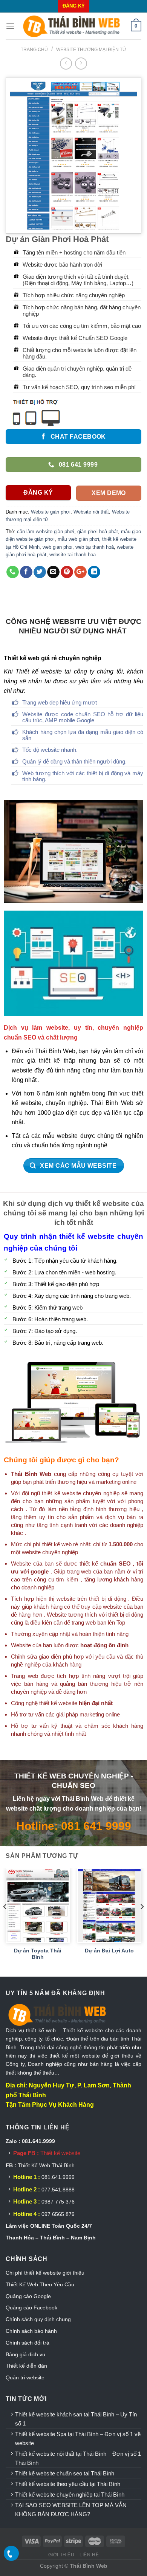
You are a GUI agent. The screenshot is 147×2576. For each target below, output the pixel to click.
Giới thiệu (61, 2555)
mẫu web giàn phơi (78, 539)
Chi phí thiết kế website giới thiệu (46, 2273)
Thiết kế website (60, 2153)
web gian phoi (57, 547)
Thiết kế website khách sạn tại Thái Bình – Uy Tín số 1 (76, 2419)
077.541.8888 (58, 2190)
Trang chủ (34, 50)
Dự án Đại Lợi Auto (109, 1951)
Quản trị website (25, 2377)
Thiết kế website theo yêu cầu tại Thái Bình (68, 2484)
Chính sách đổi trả (28, 2343)
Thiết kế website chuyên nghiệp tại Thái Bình (70, 2495)
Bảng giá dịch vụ (25, 2354)
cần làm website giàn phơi (46, 531)
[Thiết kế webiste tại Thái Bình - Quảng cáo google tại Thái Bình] (73, 26)
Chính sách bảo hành (31, 2331)
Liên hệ (89, 2555)
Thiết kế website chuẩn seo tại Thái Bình (65, 2473)
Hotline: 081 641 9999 (74, 1826)
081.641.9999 (58, 2177)
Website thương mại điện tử (91, 50)
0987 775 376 (58, 2202)
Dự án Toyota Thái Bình (38, 1954)
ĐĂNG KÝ (74, 6)
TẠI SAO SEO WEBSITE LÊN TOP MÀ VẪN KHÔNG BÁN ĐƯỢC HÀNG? (71, 2510)
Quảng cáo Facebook (31, 2308)
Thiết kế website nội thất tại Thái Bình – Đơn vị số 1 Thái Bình (78, 2458)
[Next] (142, 1922)
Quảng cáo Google (28, 2296)
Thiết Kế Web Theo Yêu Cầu (40, 2284)
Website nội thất (91, 512)
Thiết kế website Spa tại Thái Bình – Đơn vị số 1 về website (78, 2439)
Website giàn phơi (51, 512)
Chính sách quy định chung (38, 2319)
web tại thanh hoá (95, 547)
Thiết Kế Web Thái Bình (46, 2165)
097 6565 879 (58, 2214)
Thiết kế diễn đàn (26, 2366)
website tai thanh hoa (73, 555)
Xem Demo (109, 493)
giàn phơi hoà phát (98, 531)
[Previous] (5, 1922)
